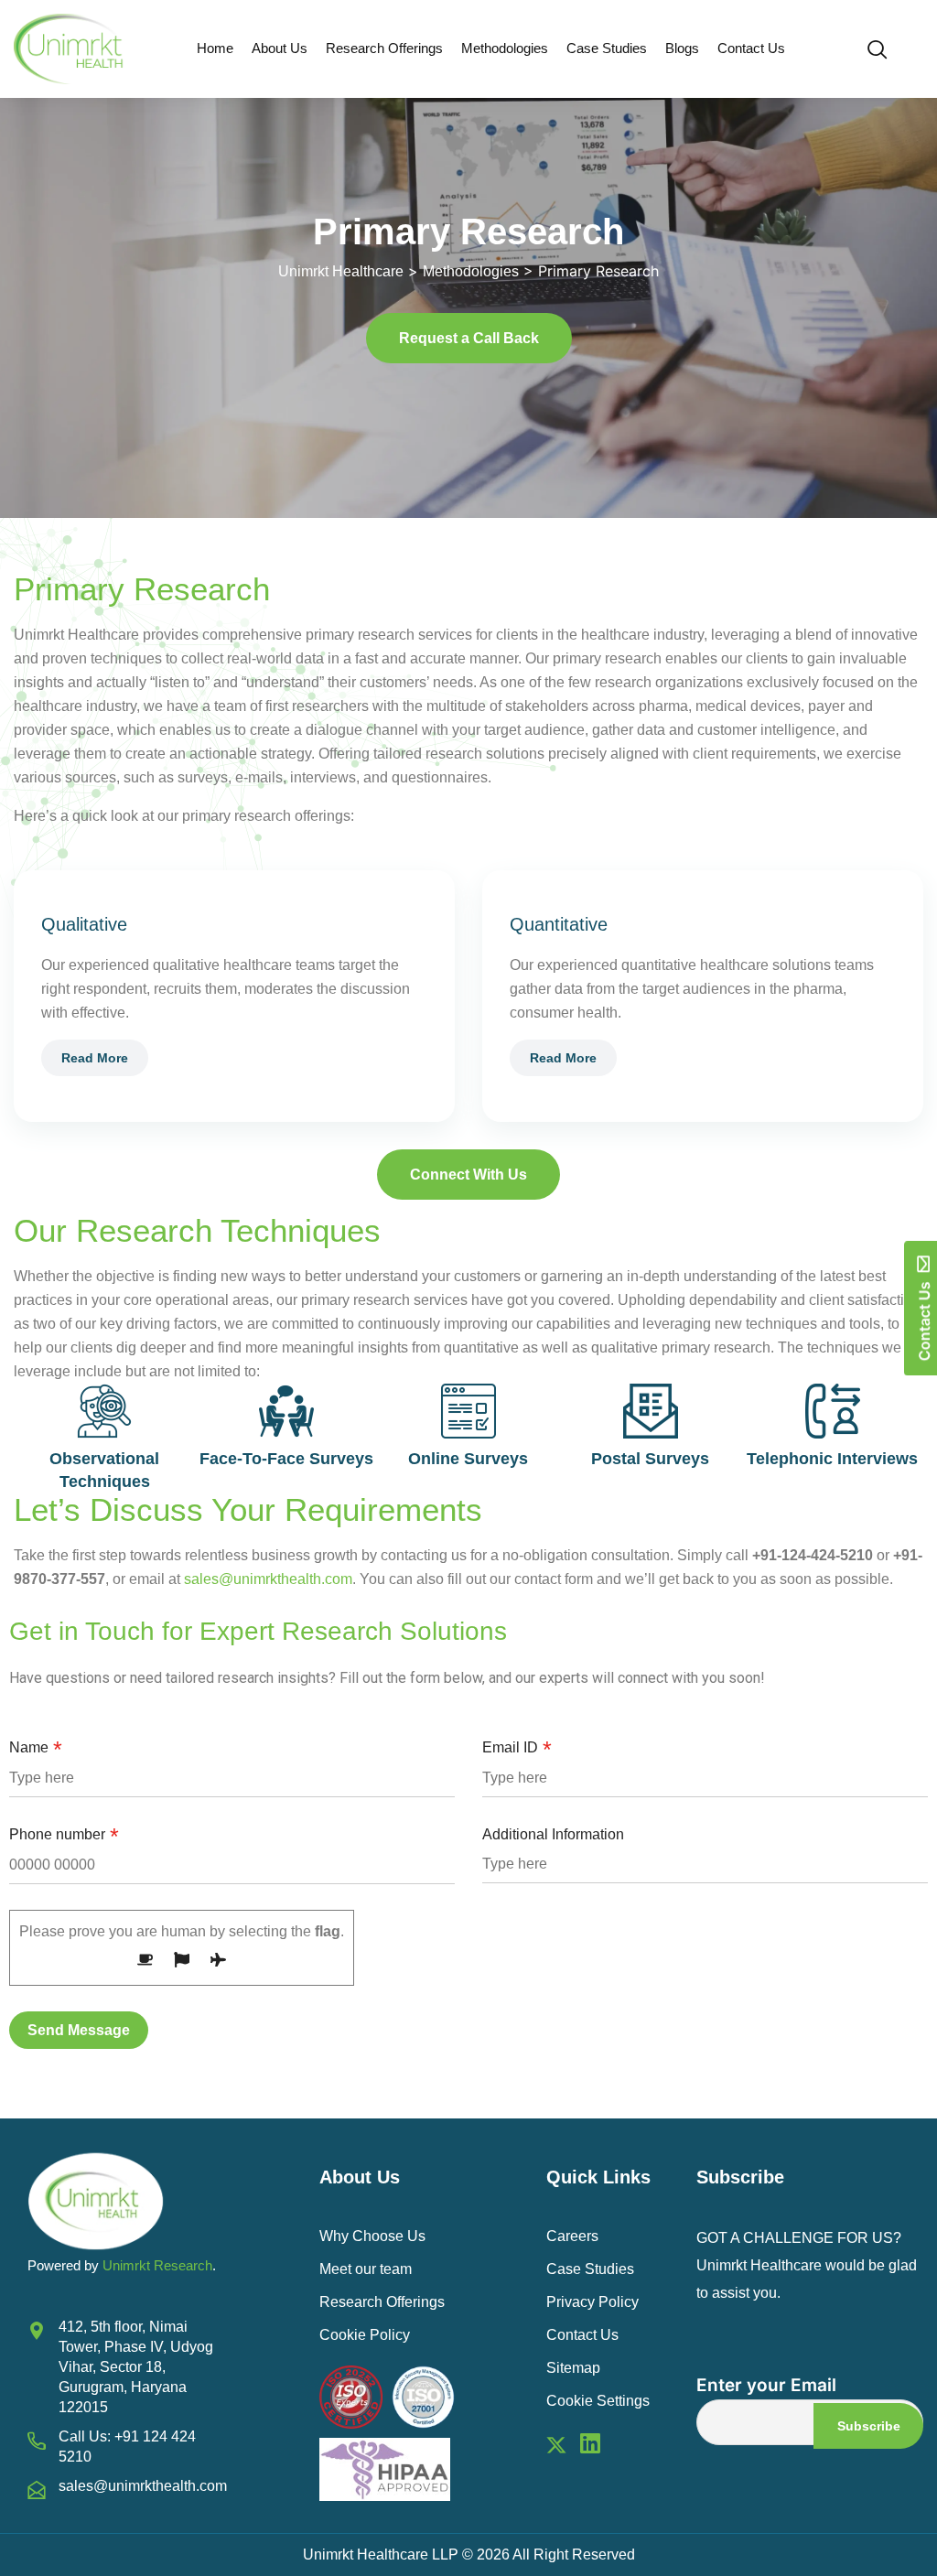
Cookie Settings (598, 2401)
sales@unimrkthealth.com (268, 1579)
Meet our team (366, 2269)
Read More (95, 1058)
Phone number (64, 1835)
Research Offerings (384, 48)
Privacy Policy (592, 2302)
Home (215, 48)
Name (36, 1748)
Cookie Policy (365, 2335)
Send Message (79, 2030)
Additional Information (553, 1834)
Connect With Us (468, 1175)
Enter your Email (766, 2385)
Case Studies (607, 48)
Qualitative (84, 924)
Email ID (517, 1748)
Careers (572, 2236)
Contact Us (751, 48)
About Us (280, 48)
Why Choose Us (372, 2236)
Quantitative (559, 924)
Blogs (682, 48)
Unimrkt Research (157, 2265)
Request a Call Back (469, 338)
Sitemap (573, 2368)
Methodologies (505, 48)
